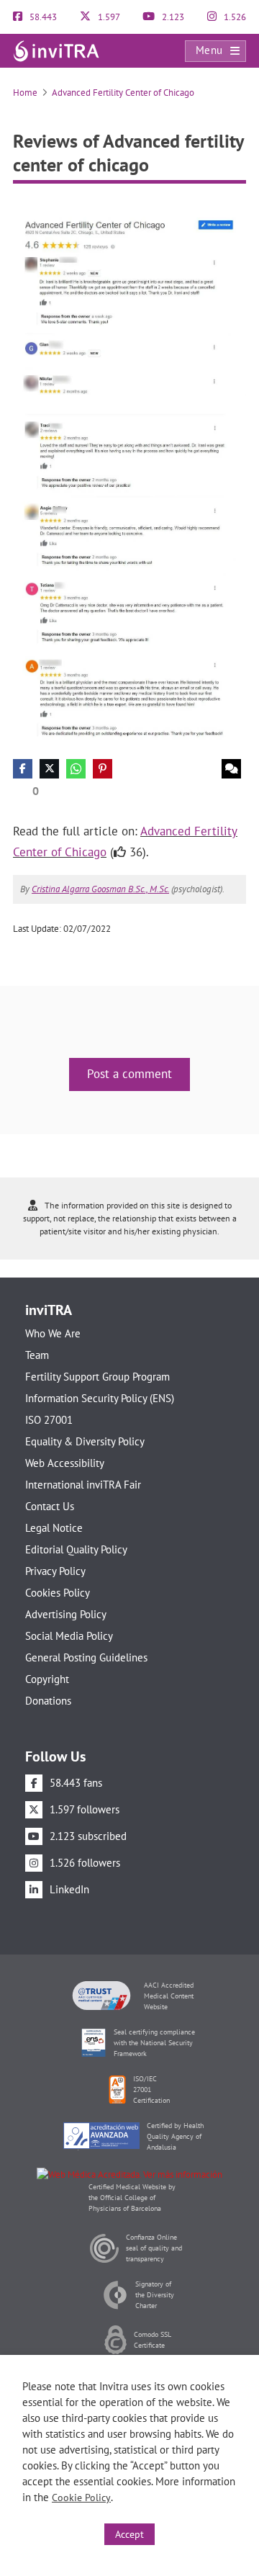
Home (25, 93)
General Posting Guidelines (86, 1657)
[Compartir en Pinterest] (103, 769)
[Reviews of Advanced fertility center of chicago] (129, 476)
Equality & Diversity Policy (85, 1441)
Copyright (47, 1679)
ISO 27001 (49, 1420)
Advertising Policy (66, 1614)
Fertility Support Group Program (97, 1377)
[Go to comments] (231, 769)
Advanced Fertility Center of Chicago (123, 93)
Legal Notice (54, 1528)
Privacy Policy (55, 1571)
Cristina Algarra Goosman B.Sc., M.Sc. (100, 889)
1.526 (234, 17)
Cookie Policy (81, 2498)
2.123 (172, 17)
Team (37, 1355)
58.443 (42, 17)
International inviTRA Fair (83, 1485)
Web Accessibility (65, 1463)
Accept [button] (129, 2534)
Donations (48, 1701)
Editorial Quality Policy (76, 1549)
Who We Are (53, 1333)
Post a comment (129, 1074)
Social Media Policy (69, 1636)
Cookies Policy (58, 1593)
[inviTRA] (56, 50)
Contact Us (50, 1506)
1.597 (108, 17)
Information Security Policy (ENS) (100, 1398)
